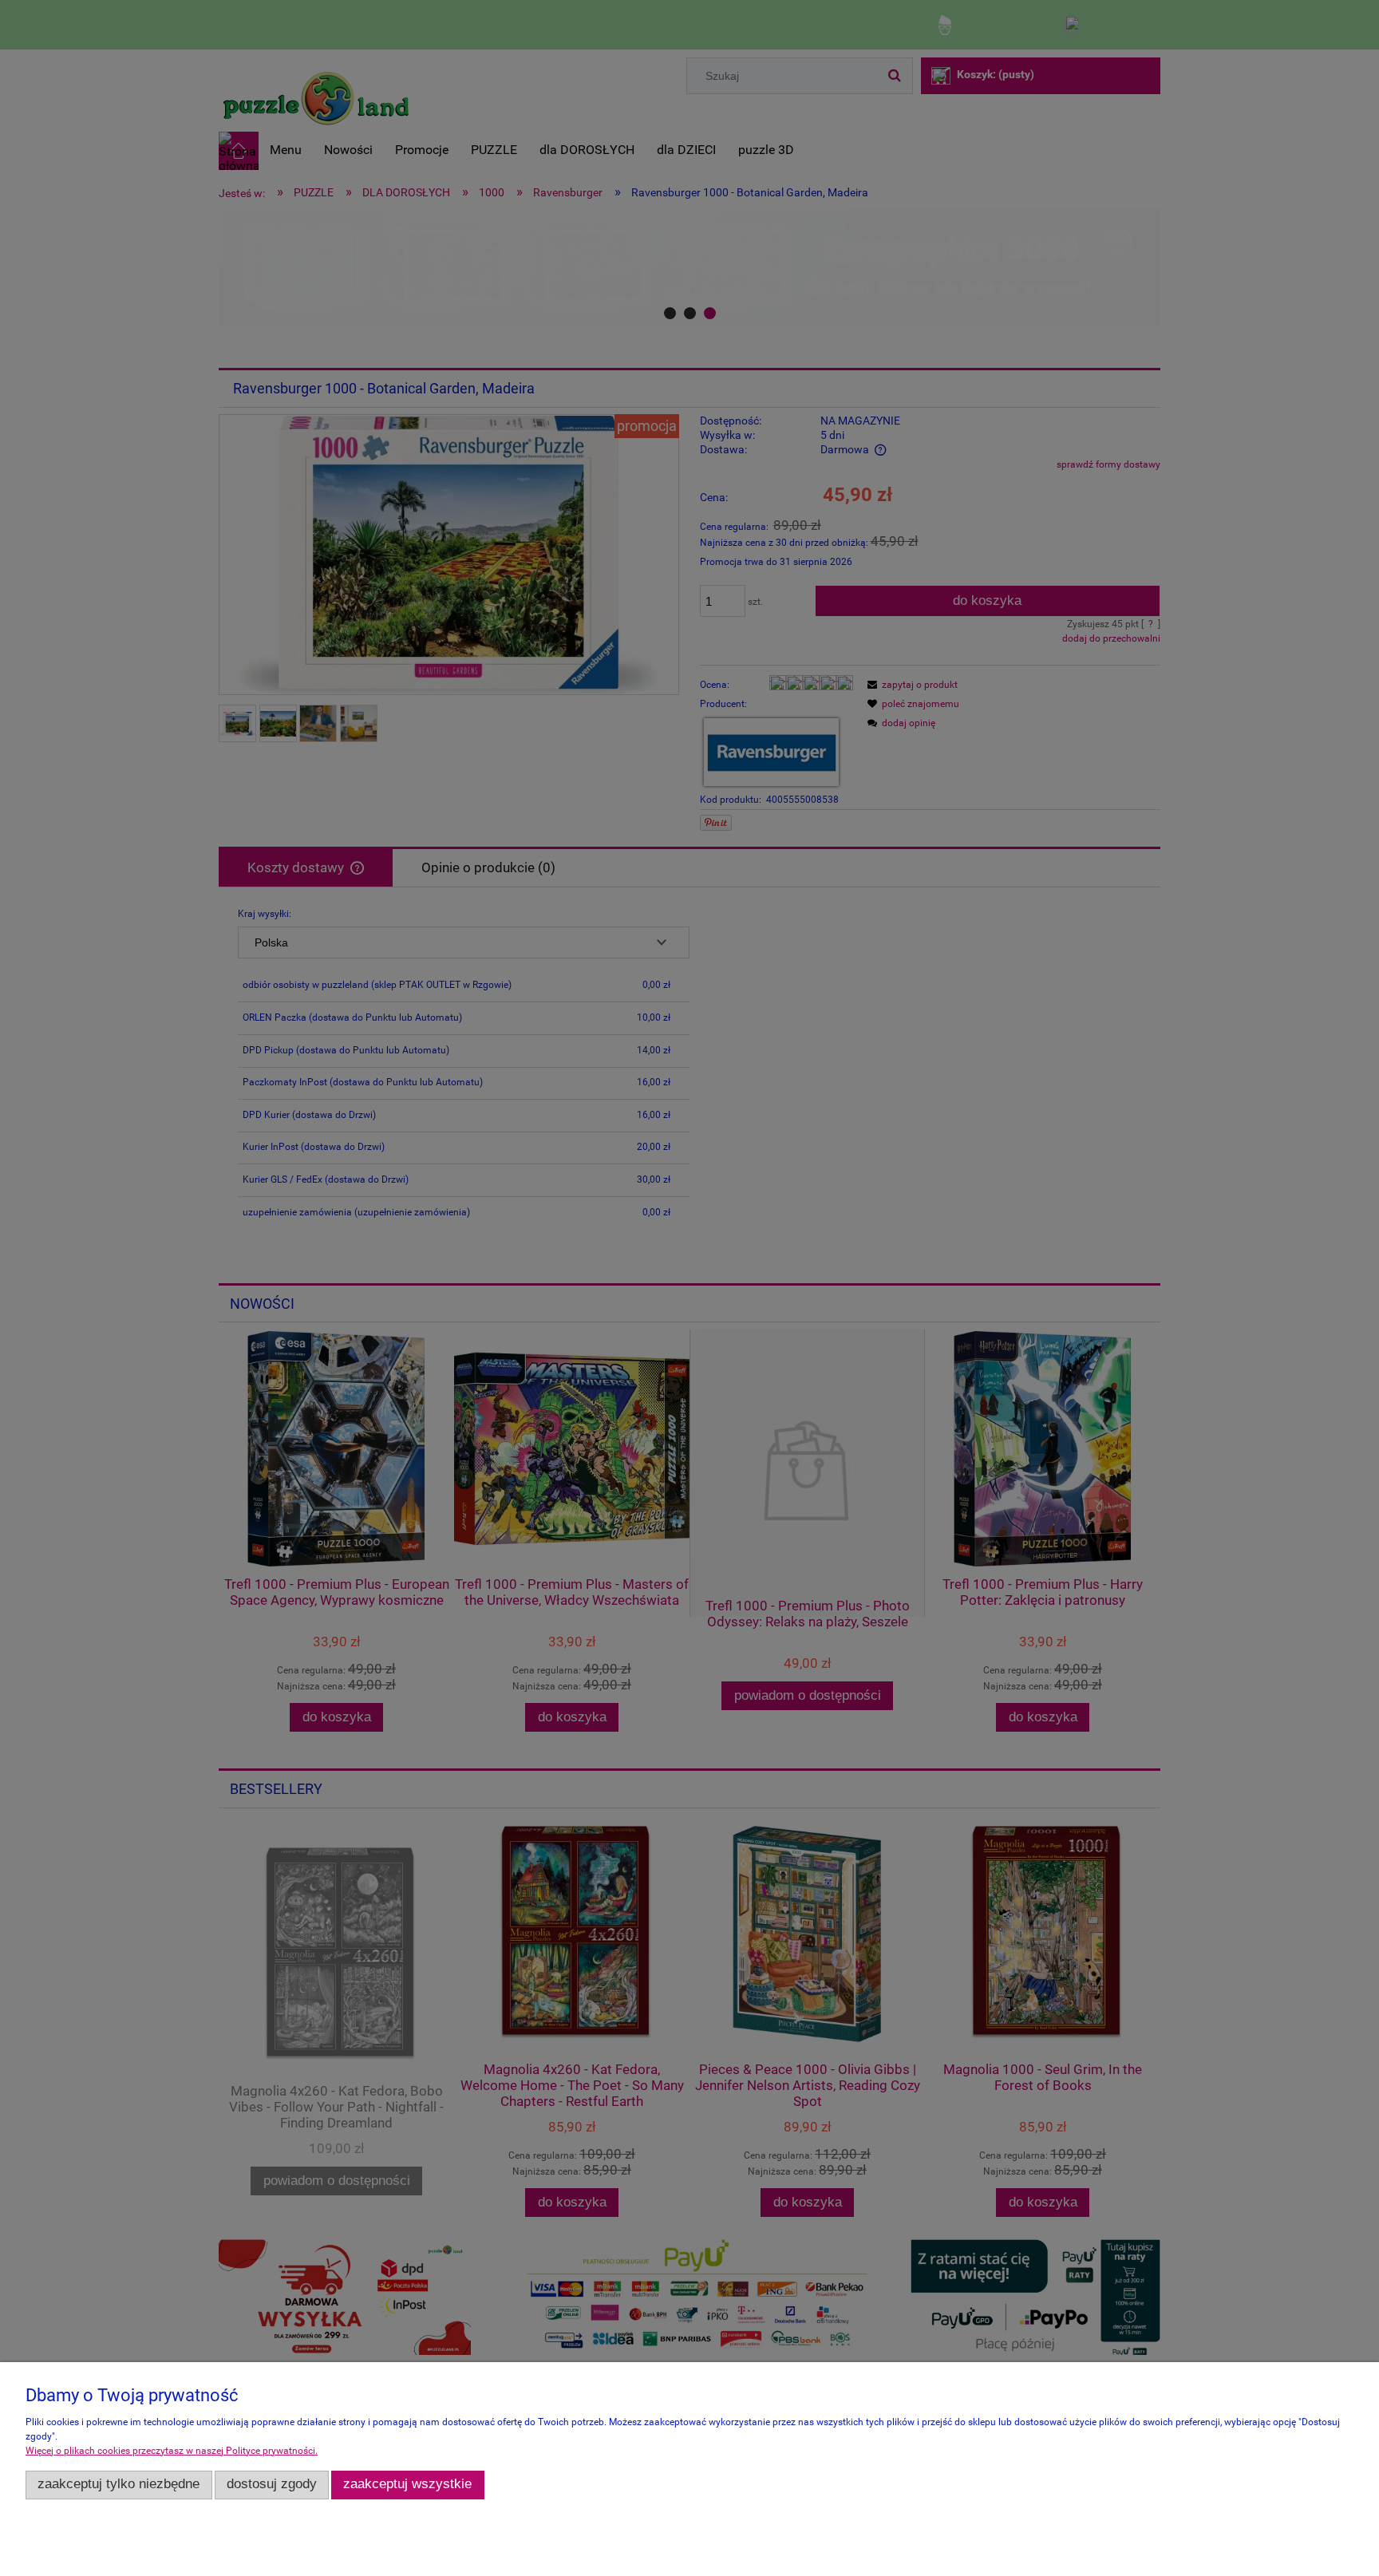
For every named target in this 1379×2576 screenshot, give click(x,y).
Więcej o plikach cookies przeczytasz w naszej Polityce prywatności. (172, 2451)
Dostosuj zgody (272, 2484)
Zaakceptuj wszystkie (407, 2484)
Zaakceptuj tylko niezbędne (119, 2484)
